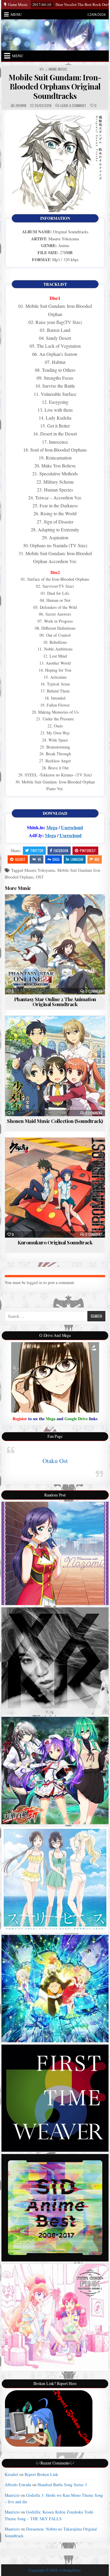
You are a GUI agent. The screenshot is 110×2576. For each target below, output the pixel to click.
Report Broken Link (41, 2474)
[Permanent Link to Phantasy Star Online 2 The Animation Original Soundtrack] (55, 945)
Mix (97, 859)
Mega (52, 827)
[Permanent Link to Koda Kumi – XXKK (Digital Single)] (55, 1661)
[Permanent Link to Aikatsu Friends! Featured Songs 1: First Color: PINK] (55, 2317)
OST (40, 877)
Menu (16, 14)
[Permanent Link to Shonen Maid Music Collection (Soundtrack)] (55, 1066)
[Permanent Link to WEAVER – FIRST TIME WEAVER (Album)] (55, 2098)
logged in (34, 1282)
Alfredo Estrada (18, 2485)
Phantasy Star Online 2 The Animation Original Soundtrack (55, 1002)
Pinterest (88, 850)
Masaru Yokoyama (40, 870)
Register (20, 1419)
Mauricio (12, 2495)
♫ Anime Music (56, 69)
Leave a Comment (73, 106)
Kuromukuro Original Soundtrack (55, 1242)
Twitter (37, 850)
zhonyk (21, 106)
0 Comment (94, 991)
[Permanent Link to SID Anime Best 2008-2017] (55, 2208)
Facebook (61, 850)
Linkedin (77, 859)
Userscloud (72, 827)
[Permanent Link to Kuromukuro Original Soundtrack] (55, 1188)
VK (39, 859)
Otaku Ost (55, 1461)
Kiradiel (11, 2474)
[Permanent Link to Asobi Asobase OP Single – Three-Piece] (55, 1880)
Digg (56, 859)
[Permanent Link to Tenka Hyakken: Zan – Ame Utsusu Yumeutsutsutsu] (55, 1771)
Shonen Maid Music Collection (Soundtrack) (55, 1121)
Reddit (20, 859)
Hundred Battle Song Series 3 (62, 2485)
